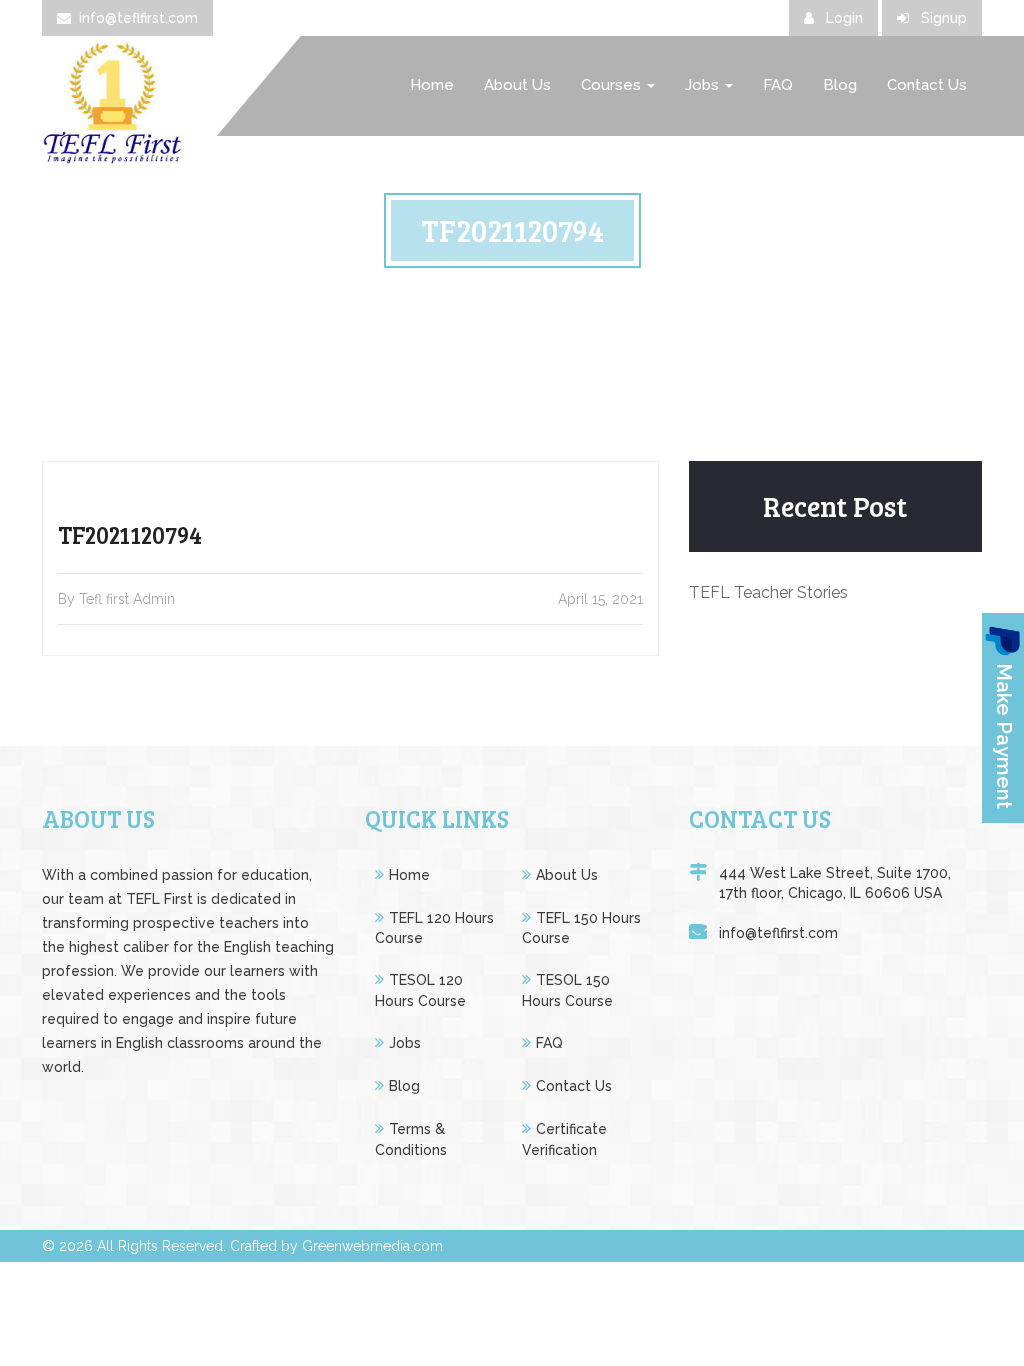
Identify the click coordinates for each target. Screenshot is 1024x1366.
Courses (613, 85)
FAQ (778, 85)
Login (842, 18)
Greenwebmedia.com (372, 1246)
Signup (942, 18)
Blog (840, 85)
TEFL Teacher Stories (768, 592)
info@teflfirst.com (138, 18)
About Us (517, 85)
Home (432, 85)
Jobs (704, 85)
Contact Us (927, 85)
